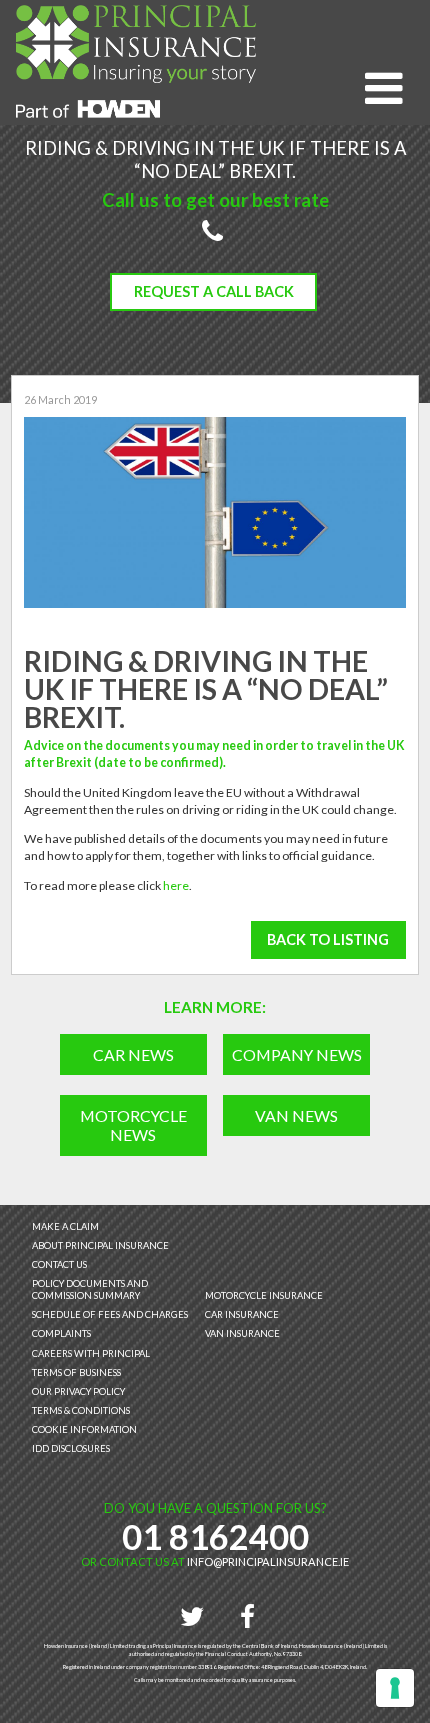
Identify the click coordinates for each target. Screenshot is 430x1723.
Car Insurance (242, 1314)
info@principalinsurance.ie (268, 1561)
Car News (133, 1054)
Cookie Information (84, 1429)
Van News (296, 1115)
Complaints (61, 1333)
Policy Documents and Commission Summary (90, 1289)
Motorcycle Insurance (264, 1295)
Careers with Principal (91, 1353)
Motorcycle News (133, 1125)
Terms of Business (76, 1372)
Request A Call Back (214, 291)
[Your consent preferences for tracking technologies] (395, 1688)
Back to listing (328, 939)
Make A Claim (65, 1226)
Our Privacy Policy (78, 1391)
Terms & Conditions (81, 1410)
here (176, 885)
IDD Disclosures (71, 1448)
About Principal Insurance (100, 1245)
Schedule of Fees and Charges (110, 1314)
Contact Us (59, 1264)
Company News (297, 1054)
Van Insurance (242, 1333)
